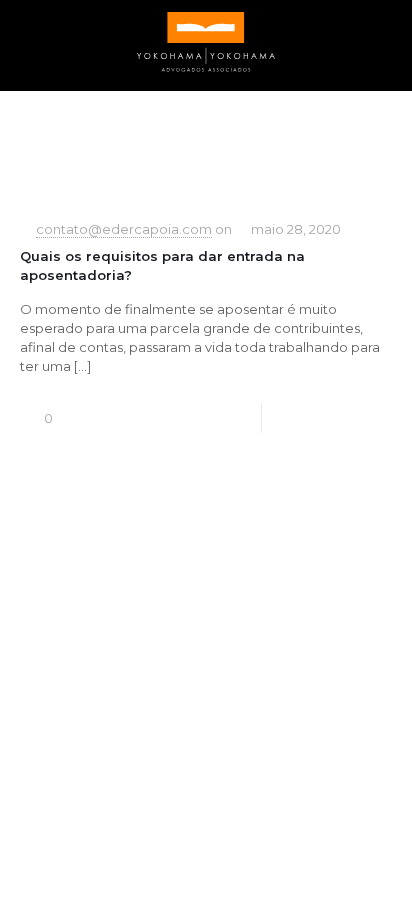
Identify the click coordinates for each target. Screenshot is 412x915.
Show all (370, 145)
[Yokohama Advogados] (206, 40)
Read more (360, 418)
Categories (51, 145)
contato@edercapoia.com (124, 229)
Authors (211, 145)
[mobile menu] (385, 40)
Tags (129, 145)
